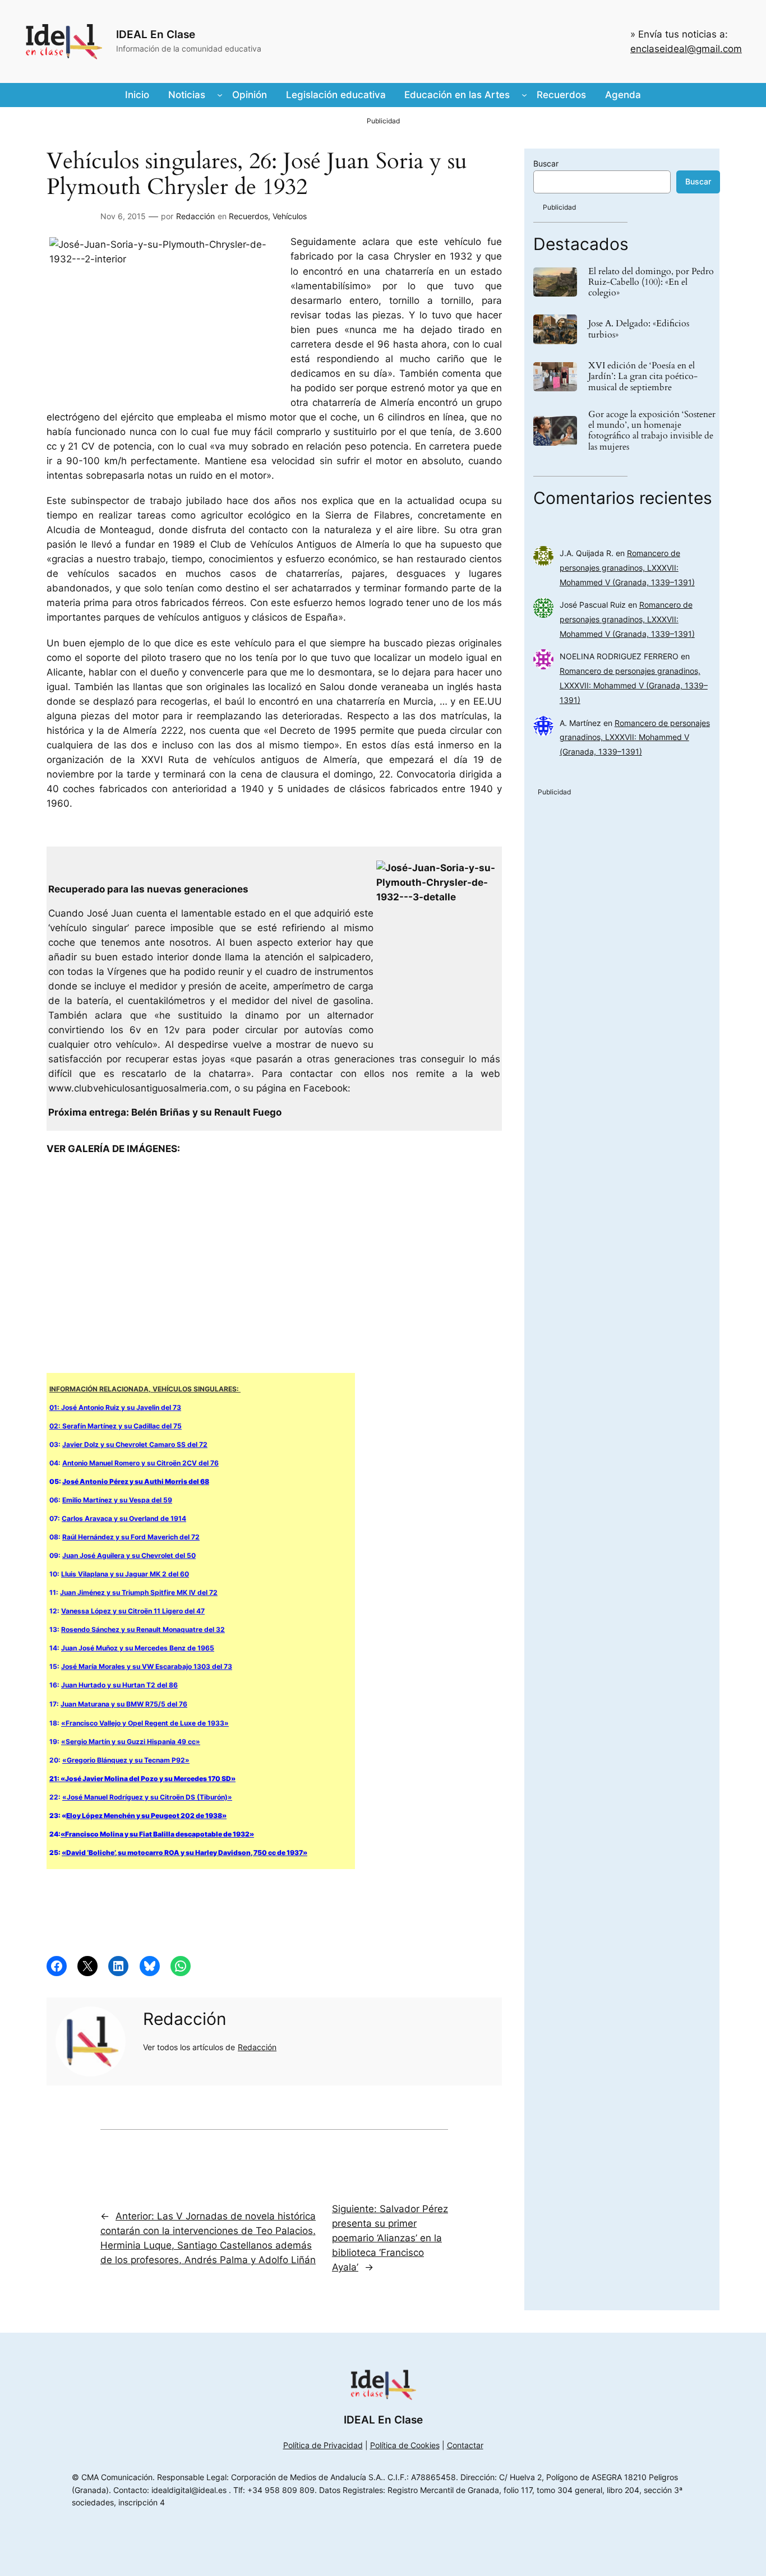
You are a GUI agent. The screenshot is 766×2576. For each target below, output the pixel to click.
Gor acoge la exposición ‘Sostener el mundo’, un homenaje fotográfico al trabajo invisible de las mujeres (652, 431)
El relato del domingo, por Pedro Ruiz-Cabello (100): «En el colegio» (651, 283)
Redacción (195, 216)
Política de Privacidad (323, 2445)
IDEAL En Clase (156, 34)
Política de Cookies (405, 2445)
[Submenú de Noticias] (220, 95)
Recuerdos (248, 216)
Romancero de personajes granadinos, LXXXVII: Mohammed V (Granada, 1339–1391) (627, 568)
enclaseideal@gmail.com (686, 49)
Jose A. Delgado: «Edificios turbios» (639, 329)
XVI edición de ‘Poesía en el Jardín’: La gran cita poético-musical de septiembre (643, 377)
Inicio (137, 95)
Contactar (465, 2445)
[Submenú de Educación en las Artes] (524, 95)
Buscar (546, 163)
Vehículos (290, 216)
